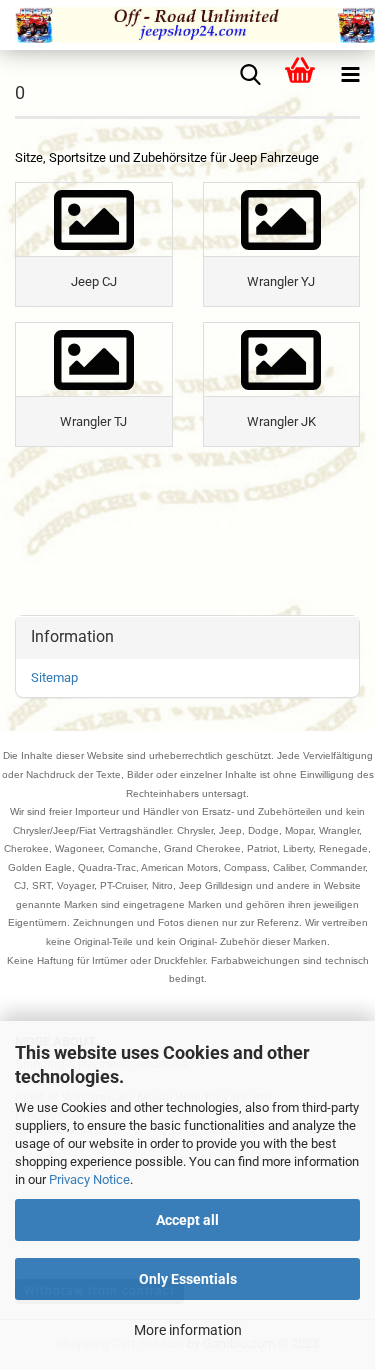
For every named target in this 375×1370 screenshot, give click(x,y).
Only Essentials (188, 1279)
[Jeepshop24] (187, 25)
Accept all (187, 1220)
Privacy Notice (89, 1179)
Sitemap (54, 677)
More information (188, 1330)
